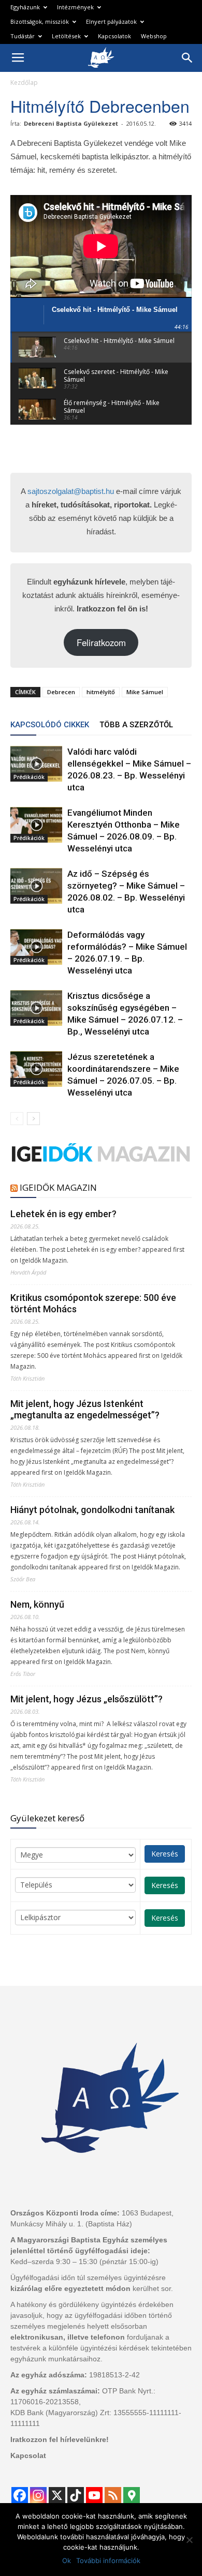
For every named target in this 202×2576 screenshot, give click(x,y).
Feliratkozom (101, 642)
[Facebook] (20, 2495)
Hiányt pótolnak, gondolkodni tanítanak (92, 1510)
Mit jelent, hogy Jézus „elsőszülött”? (86, 1699)
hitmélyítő (101, 692)
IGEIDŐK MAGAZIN (58, 1187)
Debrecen (61, 692)
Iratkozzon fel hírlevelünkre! (60, 2439)
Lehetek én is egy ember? (63, 1214)
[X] (57, 2495)
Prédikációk (29, 777)
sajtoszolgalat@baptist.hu (71, 491)
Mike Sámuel (145, 692)
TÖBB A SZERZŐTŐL (136, 725)
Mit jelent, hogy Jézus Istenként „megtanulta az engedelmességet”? (85, 1409)
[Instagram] (38, 2495)
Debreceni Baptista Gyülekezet (71, 123)
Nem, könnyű (37, 1604)
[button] (187, 58)
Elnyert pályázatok (111, 21)
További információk (108, 2560)
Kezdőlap (24, 83)
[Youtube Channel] (94, 2495)
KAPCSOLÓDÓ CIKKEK (50, 725)
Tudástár (23, 36)
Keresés (165, 1854)
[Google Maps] (132, 2495)
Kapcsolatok (114, 36)
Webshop (154, 36)
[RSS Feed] (113, 2495)
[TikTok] (76, 2495)
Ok (67, 2560)
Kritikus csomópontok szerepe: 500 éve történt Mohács (93, 1303)
